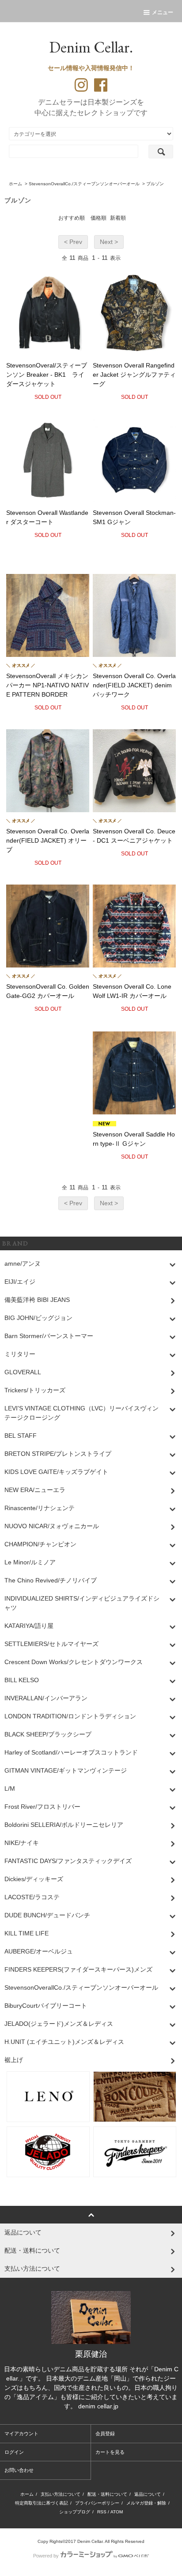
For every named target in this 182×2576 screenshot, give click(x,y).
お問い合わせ (19, 2470)
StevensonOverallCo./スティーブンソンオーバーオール (84, 184)
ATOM (117, 2512)
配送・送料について (107, 2494)
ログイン (14, 2452)
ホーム (15, 184)
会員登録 (105, 2434)
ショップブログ (75, 2512)
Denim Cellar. (91, 47)
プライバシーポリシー (97, 2503)
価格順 (99, 218)
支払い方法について (61, 2494)
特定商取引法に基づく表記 (42, 2503)
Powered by (46, 2556)
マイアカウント (21, 2434)
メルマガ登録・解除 (146, 2503)
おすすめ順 (72, 218)
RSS (102, 2512)
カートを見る (110, 2452)
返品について (148, 2494)
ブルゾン (155, 184)
